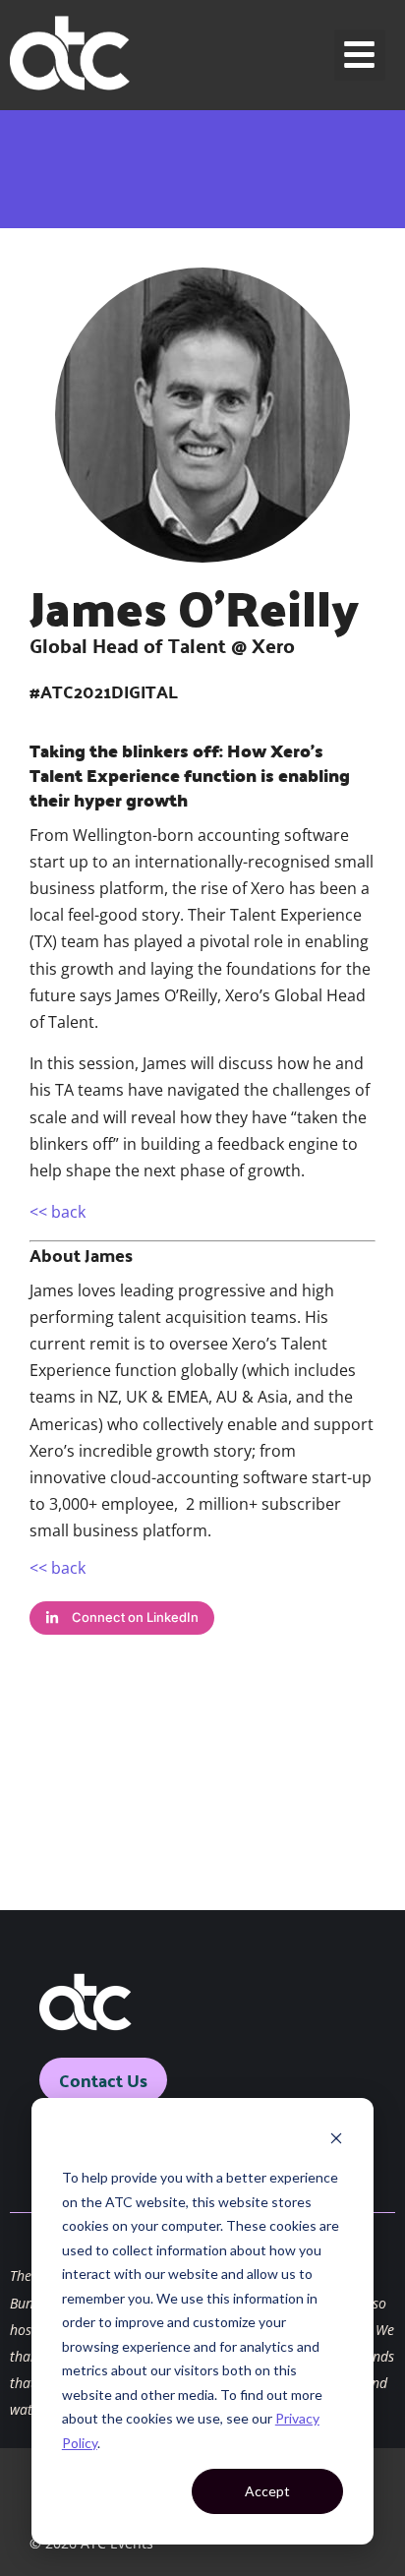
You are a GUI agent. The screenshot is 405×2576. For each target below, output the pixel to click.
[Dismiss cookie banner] (336, 2141)
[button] (360, 56)
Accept (267, 2491)
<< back (58, 1212)
